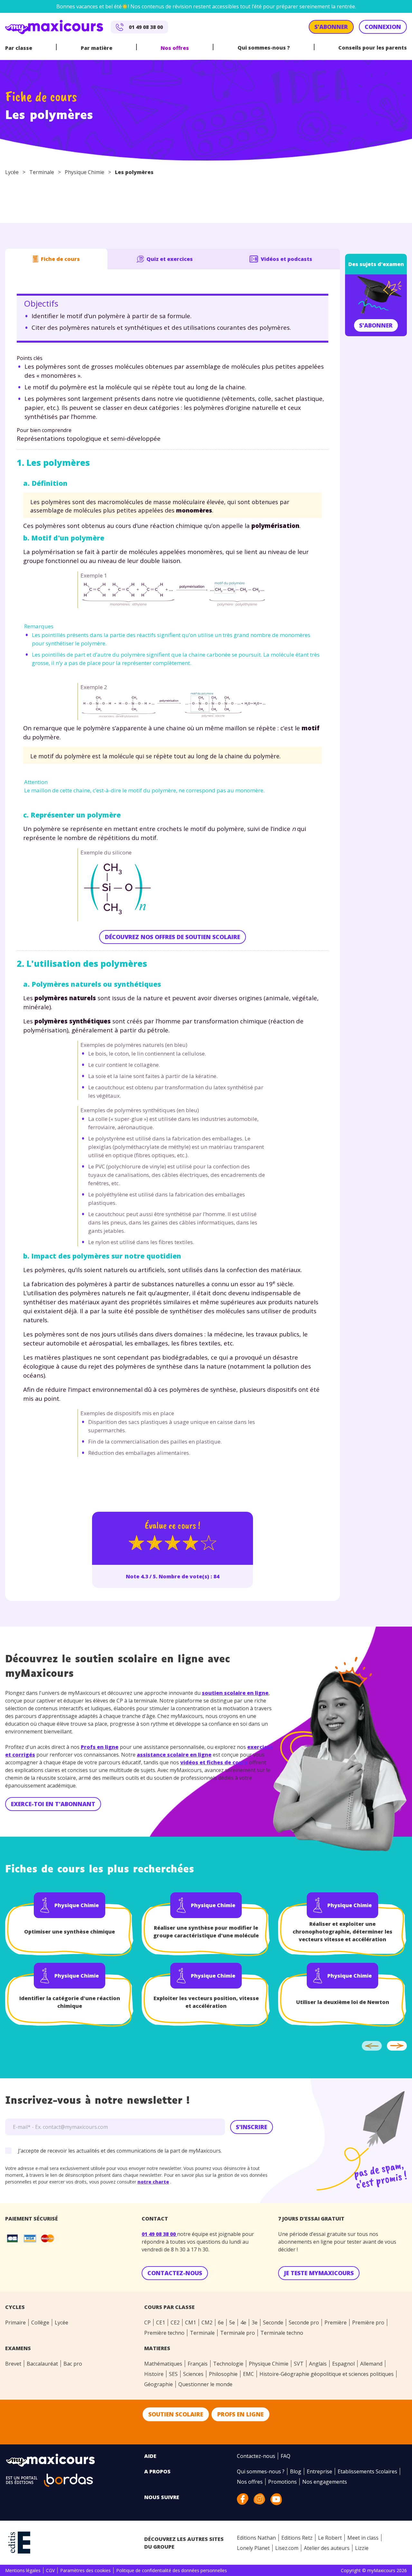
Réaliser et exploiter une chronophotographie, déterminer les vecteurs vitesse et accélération (342, 1932)
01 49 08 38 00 (159, 2234)
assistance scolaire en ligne (174, 1755)
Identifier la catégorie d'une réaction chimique (70, 2002)
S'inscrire (252, 2127)
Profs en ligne (100, 1747)
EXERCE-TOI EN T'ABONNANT (53, 1804)
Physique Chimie (84, 172)
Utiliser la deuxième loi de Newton (343, 2002)
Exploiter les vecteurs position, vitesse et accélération (206, 2002)
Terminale (42, 172)
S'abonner (376, 325)
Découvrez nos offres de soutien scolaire (173, 937)
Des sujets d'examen (376, 264)
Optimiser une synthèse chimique (70, 1932)
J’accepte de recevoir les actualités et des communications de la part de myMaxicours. (120, 2151)
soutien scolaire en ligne (235, 1693)
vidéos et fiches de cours (214, 1762)
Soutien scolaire (176, 2414)
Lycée (12, 172)
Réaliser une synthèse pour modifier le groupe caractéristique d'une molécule (206, 1932)
